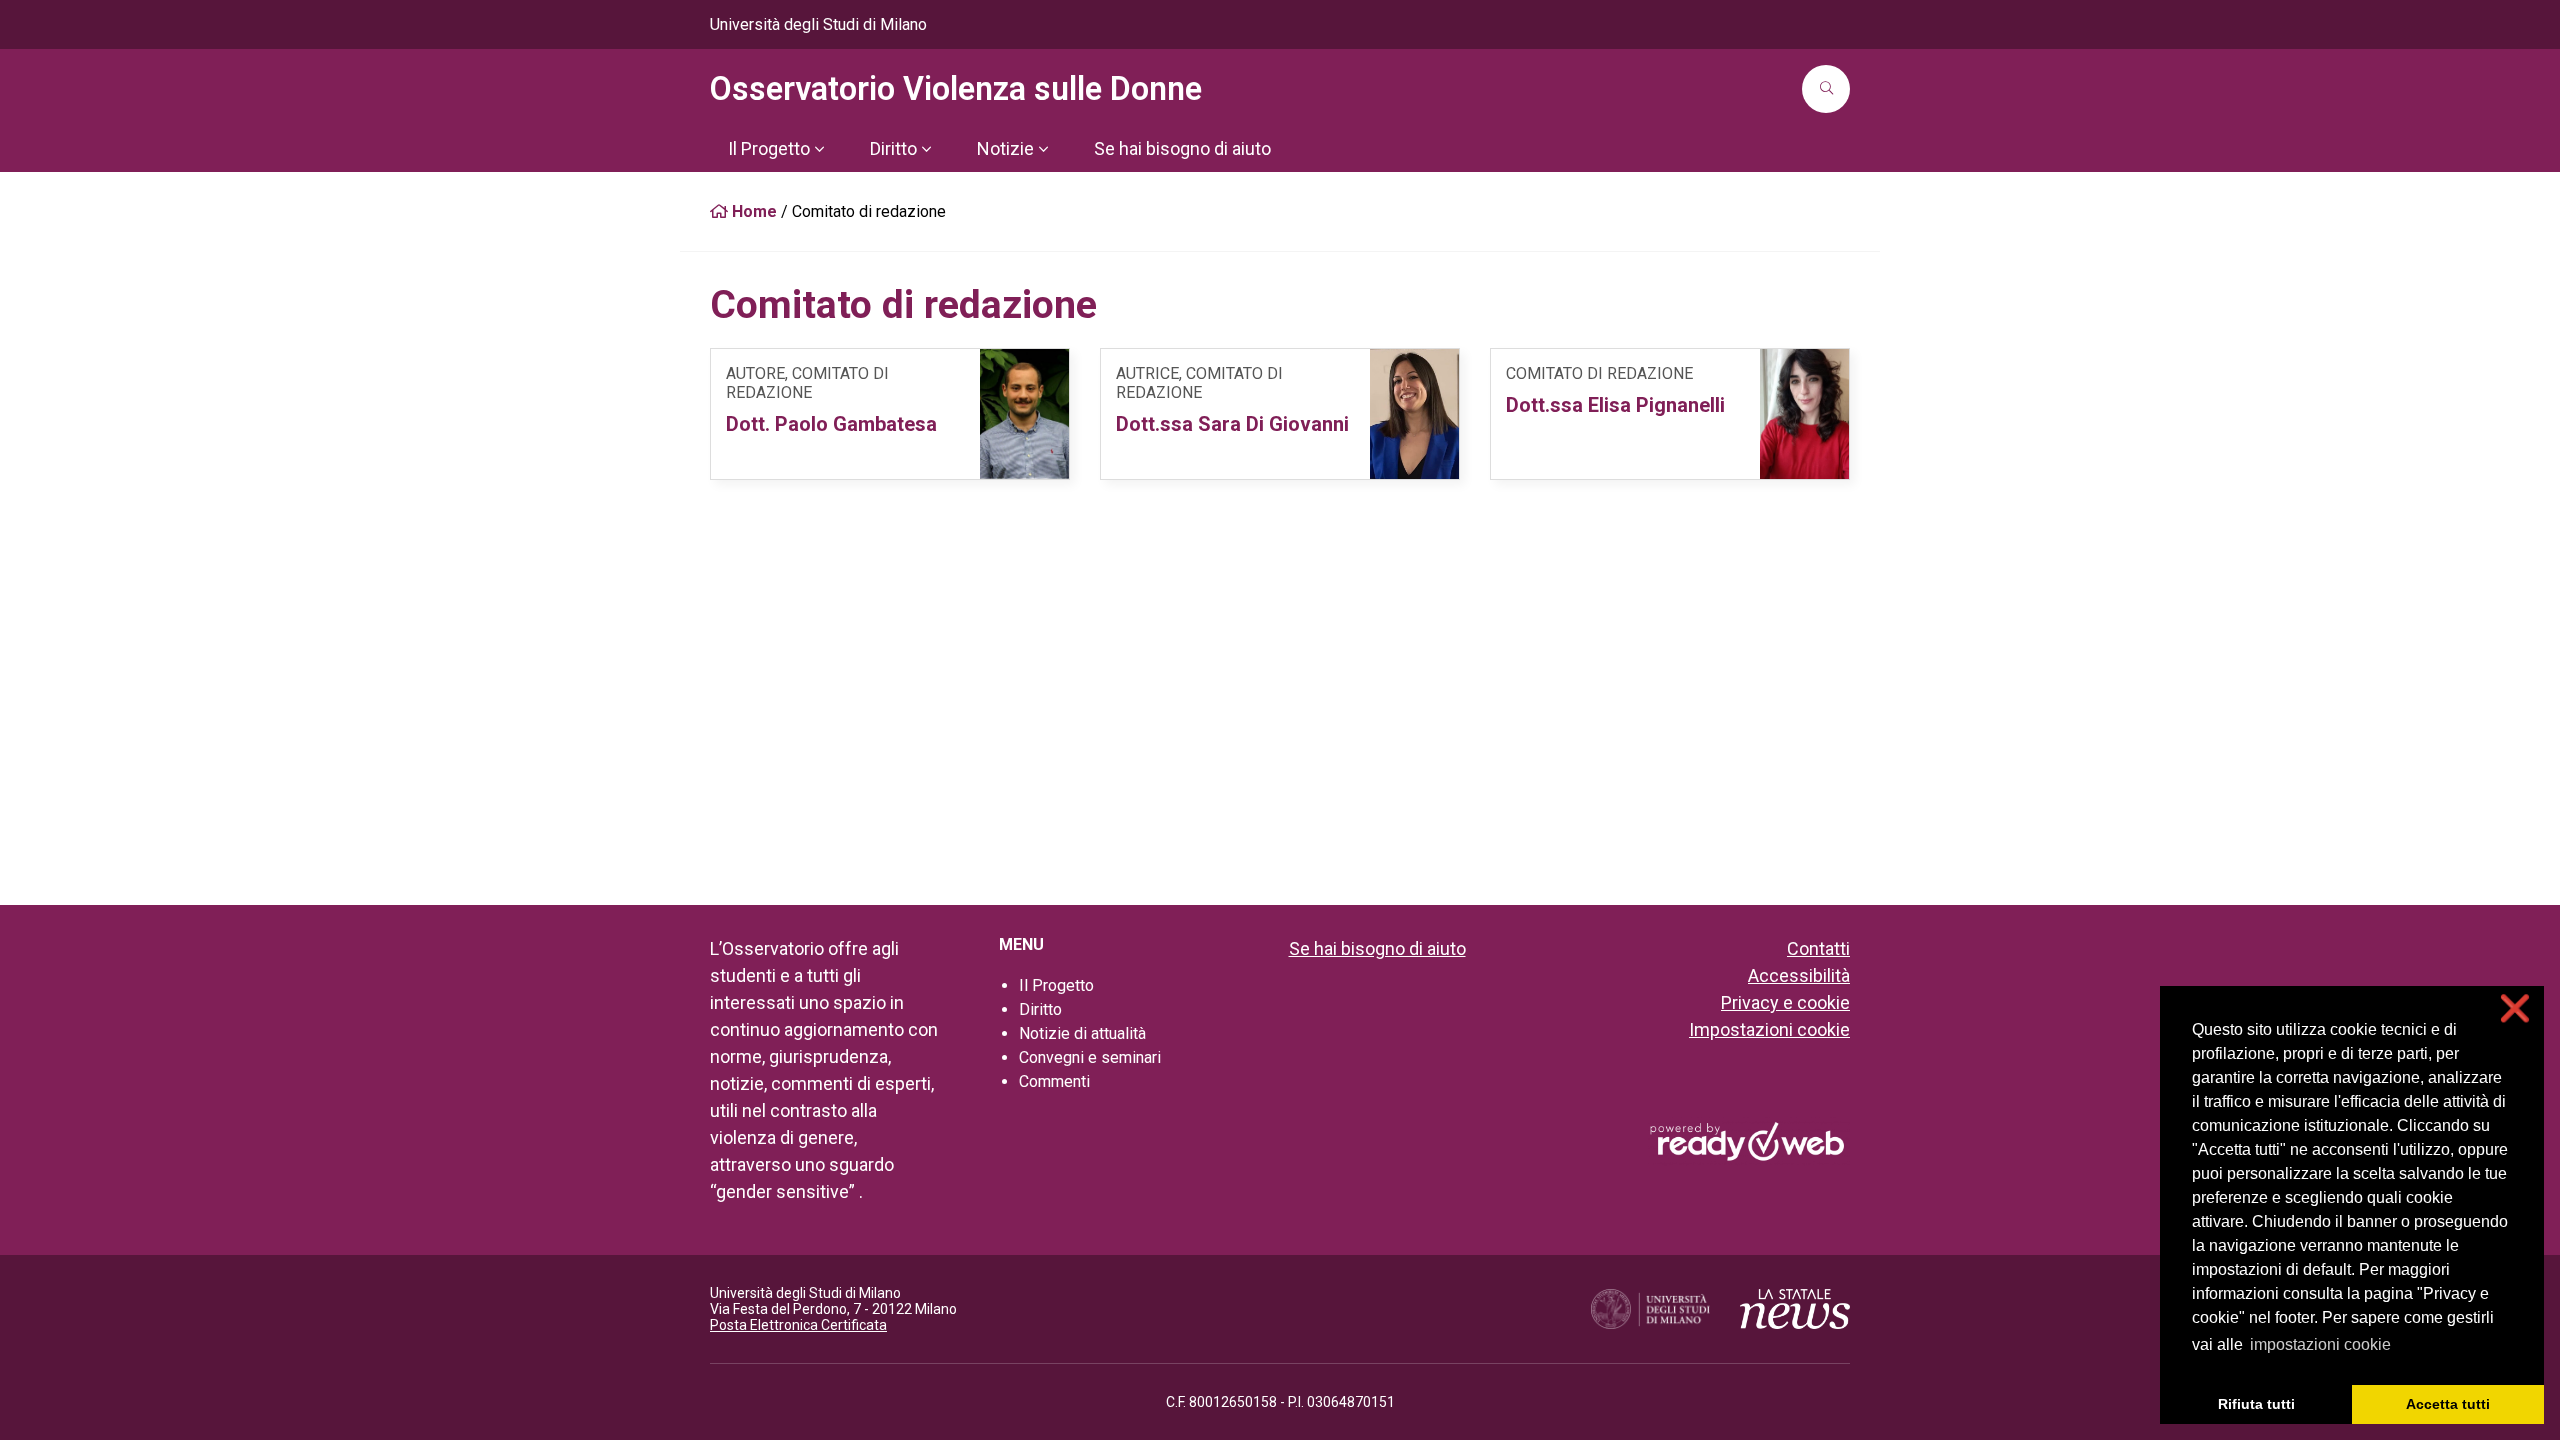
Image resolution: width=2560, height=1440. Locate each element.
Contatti (1818, 948)
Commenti (1054, 1081)
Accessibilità (1799, 975)
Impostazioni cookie (1769, 1029)
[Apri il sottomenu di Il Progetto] (819, 149)
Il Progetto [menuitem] (769, 148)
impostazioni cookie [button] (2320, 1344)
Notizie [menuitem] (1005, 148)
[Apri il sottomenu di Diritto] (926, 149)
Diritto (1040, 1009)
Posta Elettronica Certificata (798, 1325)
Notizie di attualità (1082, 1033)
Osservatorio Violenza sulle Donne (956, 89)
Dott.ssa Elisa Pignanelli (1615, 405)
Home (752, 211)
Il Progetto (1056, 985)
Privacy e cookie (1785, 1002)
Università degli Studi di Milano (818, 24)
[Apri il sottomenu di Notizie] (1043, 149)
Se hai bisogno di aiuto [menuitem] (1182, 148)
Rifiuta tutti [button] (2256, 1404)
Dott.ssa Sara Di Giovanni (1232, 424)
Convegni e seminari (1090, 1057)
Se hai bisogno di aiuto (1377, 948)
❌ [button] (2515, 1008)
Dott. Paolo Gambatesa (831, 424)
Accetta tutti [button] (2448, 1404)
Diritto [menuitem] (893, 148)
